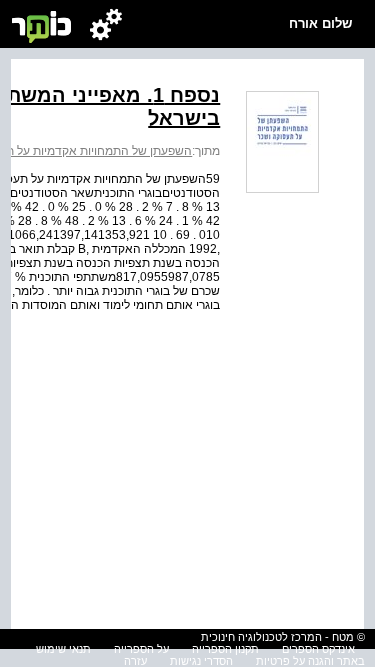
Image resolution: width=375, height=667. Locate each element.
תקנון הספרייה (225, 649)
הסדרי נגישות (201, 661)
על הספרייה (141, 649)
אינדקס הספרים (318, 649)
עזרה (135, 661)
